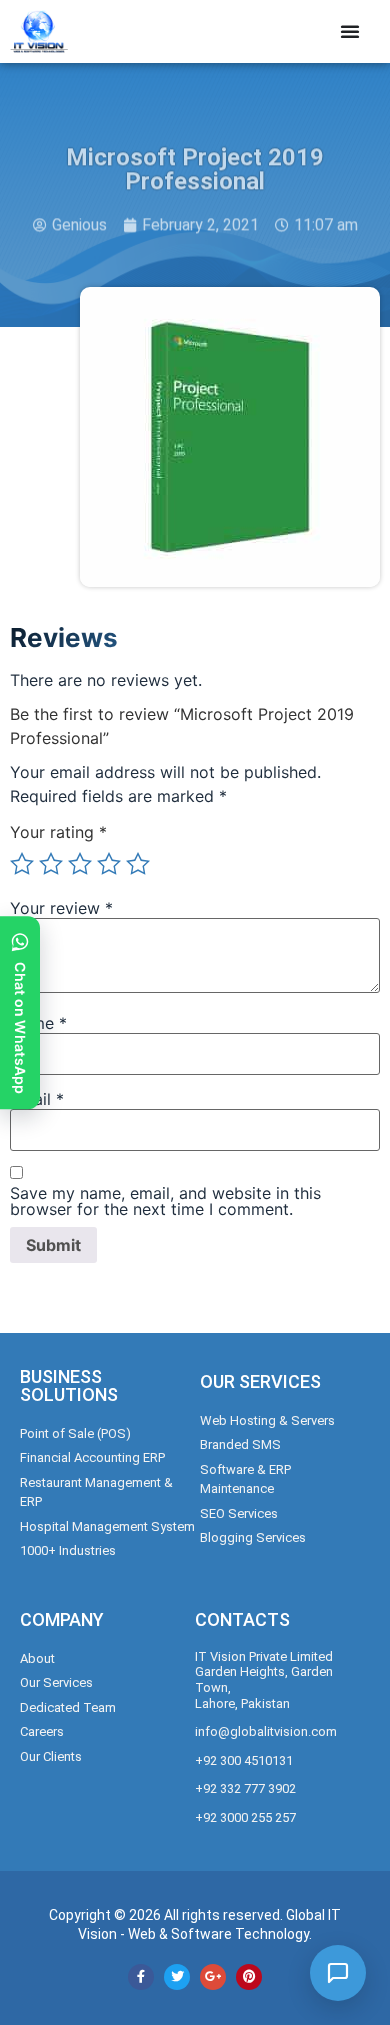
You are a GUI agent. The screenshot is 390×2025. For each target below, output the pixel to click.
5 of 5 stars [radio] (138, 864)
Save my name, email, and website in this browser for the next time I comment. (165, 1201)
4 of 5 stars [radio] (109, 864)
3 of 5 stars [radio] (80, 864)
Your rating (58, 832)
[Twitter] (177, 1977)
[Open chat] (338, 1973)
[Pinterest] (249, 1977)
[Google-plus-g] (213, 1977)
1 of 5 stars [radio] (22, 864)
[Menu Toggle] (350, 31)
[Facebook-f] (141, 1977)
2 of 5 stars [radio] (51, 864)
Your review (61, 908)
